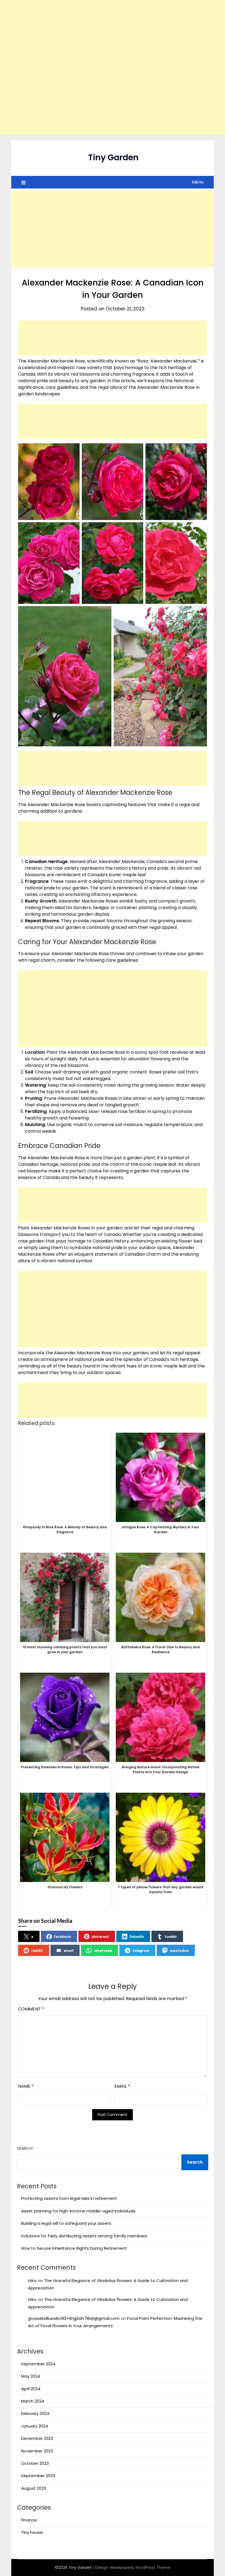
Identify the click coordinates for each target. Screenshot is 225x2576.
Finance (29, 2520)
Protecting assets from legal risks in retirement (69, 2198)
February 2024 (35, 2413)
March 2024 (33, 2401)
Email (122, 2086)
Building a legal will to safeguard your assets (66, 2223)
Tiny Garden (113, 157)
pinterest (100, 1936)
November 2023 (37, 2451)
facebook (63, 1936)
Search (25, 2148)
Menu (198, 182)
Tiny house (32, 2532)
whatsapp (103, 1950)
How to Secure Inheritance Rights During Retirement (74, 2248)
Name (26, 2086)
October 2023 (35, 2463)
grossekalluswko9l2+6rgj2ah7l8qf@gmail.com (74, 2318)
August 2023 (34, 2488)
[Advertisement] (113, 67)
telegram (141, 1950)
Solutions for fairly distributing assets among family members (84, 2236)
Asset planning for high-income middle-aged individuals (78, 2211)
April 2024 (31, 2389)
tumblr (171, 1936)
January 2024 (35, 2426)
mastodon (179, 1950)
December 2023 (37, 2438)
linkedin (137, 1936)
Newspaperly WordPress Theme (140, 2568)
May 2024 (31, 2376)
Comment (31, 2009)
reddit (37, 1950)
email (69, 1950)
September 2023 (38, 2476)
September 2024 (38, 2364)
